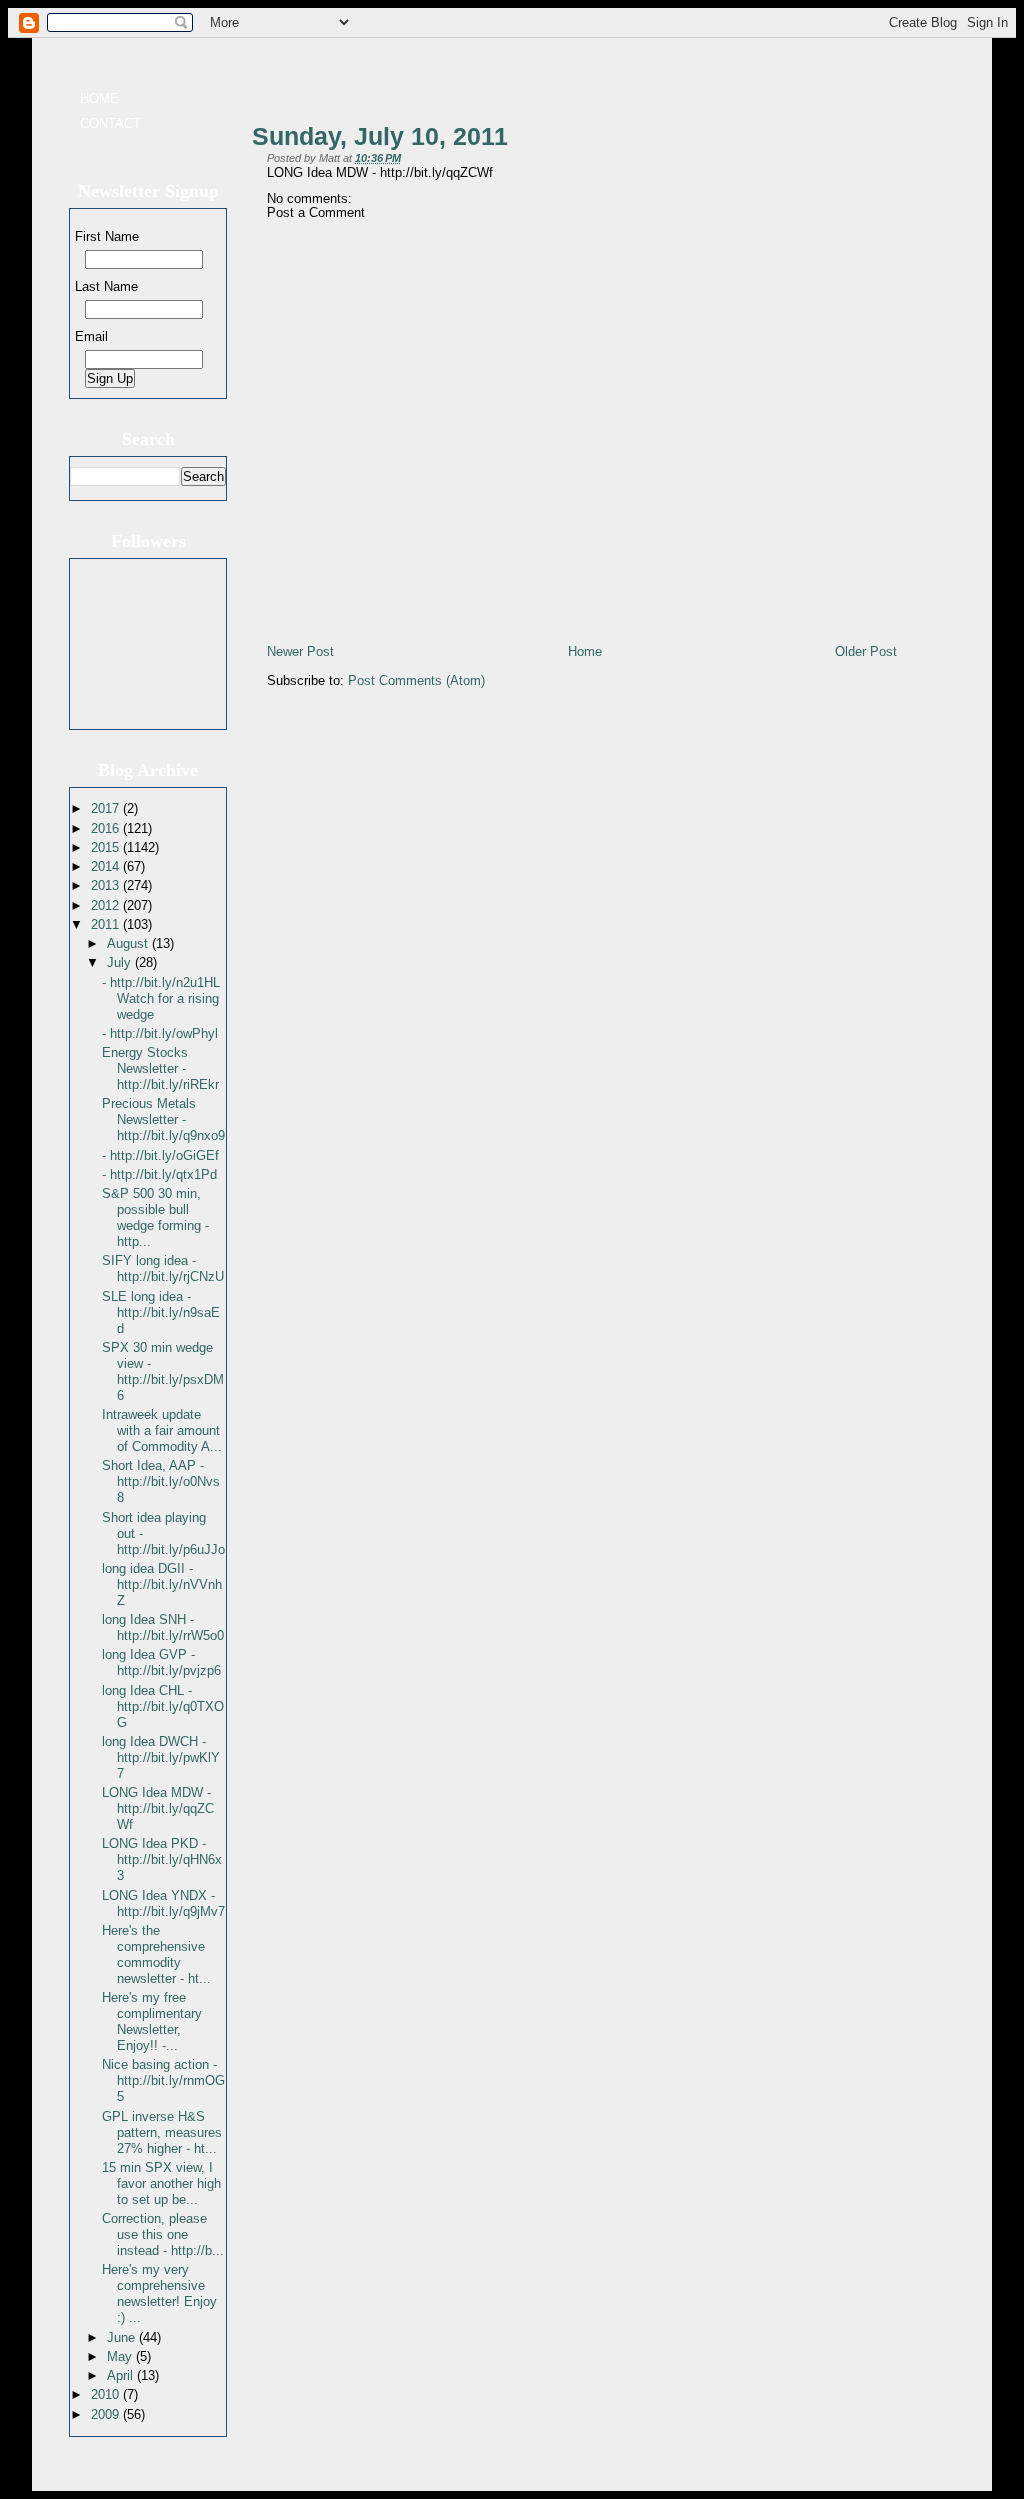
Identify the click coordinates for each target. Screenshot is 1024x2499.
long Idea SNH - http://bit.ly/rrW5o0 (163, 1627)
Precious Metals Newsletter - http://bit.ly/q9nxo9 (163, 1119)
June (123, 2337)
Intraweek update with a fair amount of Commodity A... (162, 1430)
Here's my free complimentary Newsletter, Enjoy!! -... (152, 2021)
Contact (110, 123)
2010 (107, 2394)
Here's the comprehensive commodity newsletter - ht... (156, 1954)
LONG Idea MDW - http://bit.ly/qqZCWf (158, 1808)
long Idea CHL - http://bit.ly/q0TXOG (163, 1706)
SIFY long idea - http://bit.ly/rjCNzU (163, 1268)
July (121, 962)
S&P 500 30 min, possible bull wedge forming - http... (155, 1217)
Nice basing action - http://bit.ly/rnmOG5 (163, 2080)
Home (99, 98)
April (122, 2375)
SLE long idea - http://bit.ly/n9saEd (161, 1312)
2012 (107, 905)
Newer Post (300, 651)
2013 (107, 885)
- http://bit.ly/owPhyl (160, 1033)
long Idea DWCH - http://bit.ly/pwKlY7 (161, 1757)
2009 (107, 2414)
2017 (107, 808)
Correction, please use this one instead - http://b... (163, 2234)
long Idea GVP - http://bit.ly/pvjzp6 (161, 1662)
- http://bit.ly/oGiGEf (160, 1155)
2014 (107, 866)
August (129, 943)
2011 (107, 924)
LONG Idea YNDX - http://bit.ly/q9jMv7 (163, 1903)
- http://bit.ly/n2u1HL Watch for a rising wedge (161, 998)
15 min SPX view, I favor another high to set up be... (161, 2183)
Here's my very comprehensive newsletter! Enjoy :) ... (159, 2293)
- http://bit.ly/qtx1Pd (159, 1174)
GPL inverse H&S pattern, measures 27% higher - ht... (162, 2132)
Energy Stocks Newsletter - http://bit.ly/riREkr (160, 1068)
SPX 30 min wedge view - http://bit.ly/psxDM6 (163, 1371)
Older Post (866, 651)
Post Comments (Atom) (416, 680)
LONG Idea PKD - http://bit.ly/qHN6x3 (162, 1859)
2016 (107, 828)
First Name (107, 236)
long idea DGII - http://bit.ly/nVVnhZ (162, 1584)
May (121, 2356)
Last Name (106, 286)
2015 (107, 847)
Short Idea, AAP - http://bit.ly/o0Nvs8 (161, 1481)
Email (91, 336)
